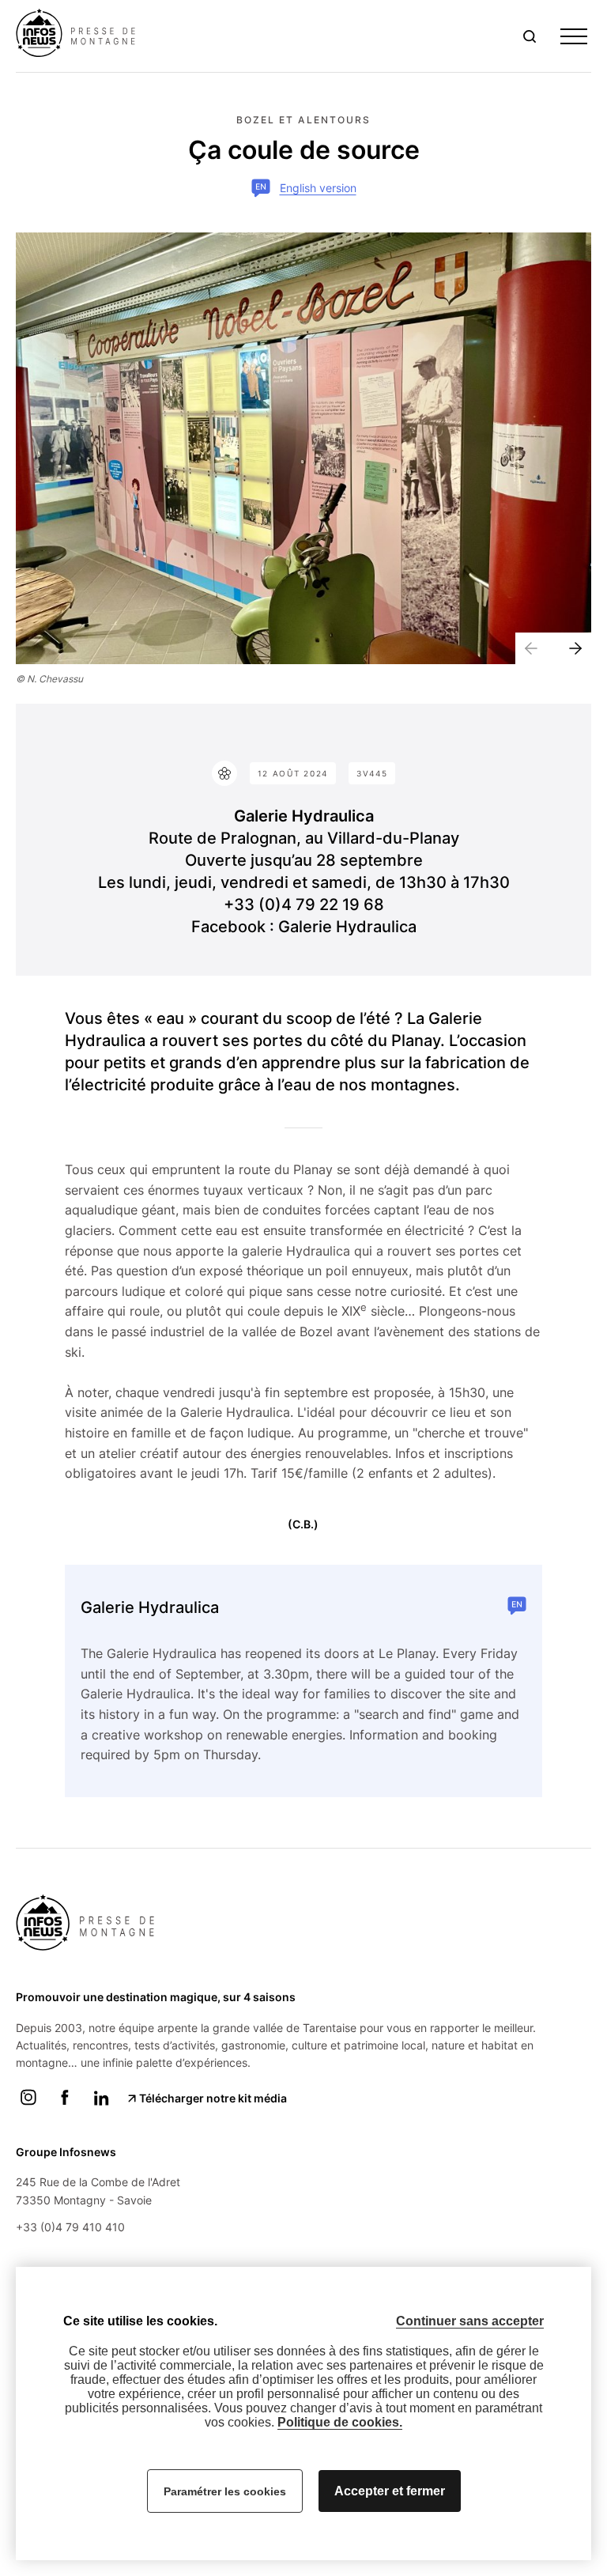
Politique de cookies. (340, 2422)
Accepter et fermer (390, 2491)
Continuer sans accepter (470, 2321)
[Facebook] (65, 2106)
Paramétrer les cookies (225, 2491)
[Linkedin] (101, 2106)
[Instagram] (28, 2106)
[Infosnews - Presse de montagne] (80, 35)
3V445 (372, 773)
